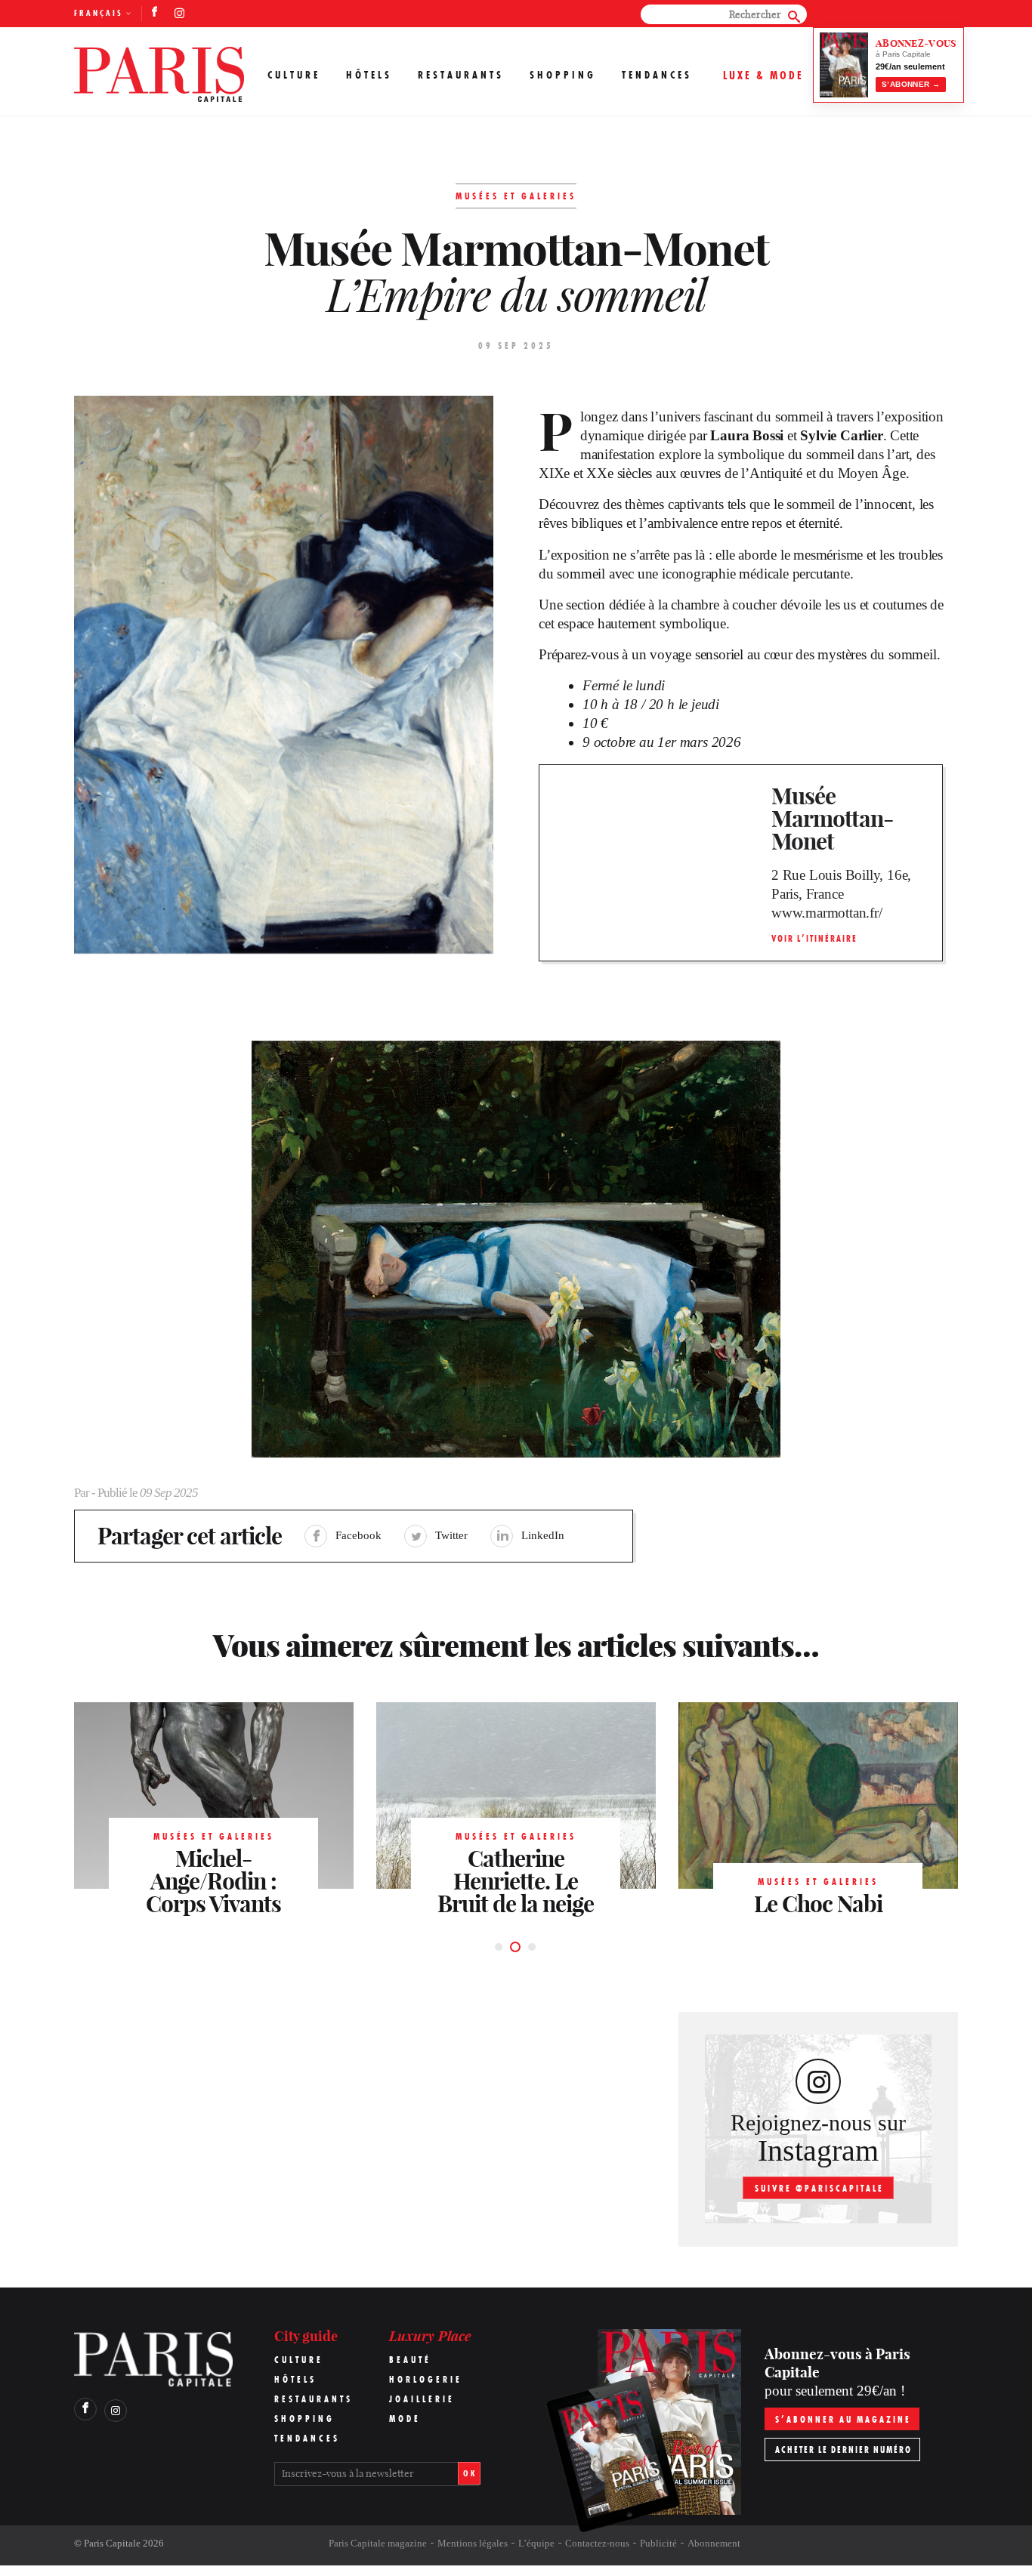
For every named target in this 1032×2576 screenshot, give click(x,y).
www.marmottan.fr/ (827, 913)
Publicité (658, 2543)
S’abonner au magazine (843, 2419)
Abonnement (714, 2543)
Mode (405, 2419)
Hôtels (369, 75)
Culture (294, 75)
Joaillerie (422, 2399)
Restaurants (461, 75)
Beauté (410, 2360)
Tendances (657, 75)
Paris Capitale (112, 2543)
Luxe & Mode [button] (763, 75)
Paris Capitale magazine (378, 2543)
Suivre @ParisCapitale (819, 2188)
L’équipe (536, 2543)
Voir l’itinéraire (814, 938)
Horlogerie (426, 2379)
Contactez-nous (597, 2543)
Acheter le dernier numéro (844, 2450)
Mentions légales (473, 2543)
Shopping (563, 75)
